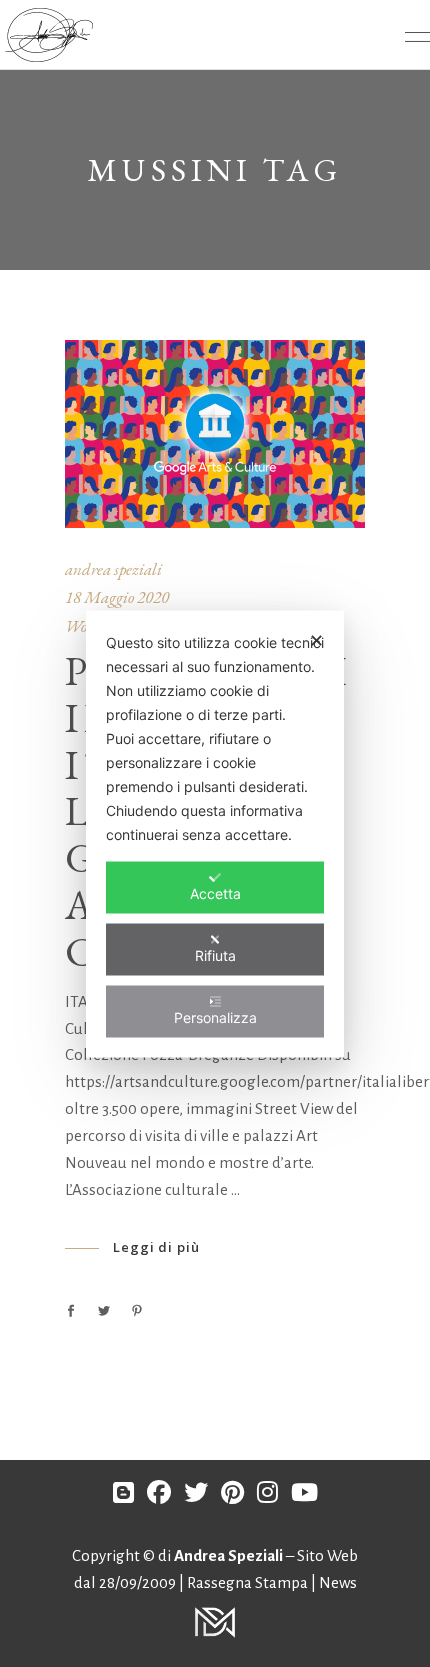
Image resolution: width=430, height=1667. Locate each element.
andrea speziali (113, 569)
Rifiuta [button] (215, 954)
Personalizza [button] (215, 1016)
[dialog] (215, 833)
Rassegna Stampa (249, 1582)
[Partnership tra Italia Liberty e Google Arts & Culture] (215, 434)
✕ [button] (316, 639)
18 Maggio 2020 (117, 597)
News (338, 1582)
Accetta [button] (215, 892)
